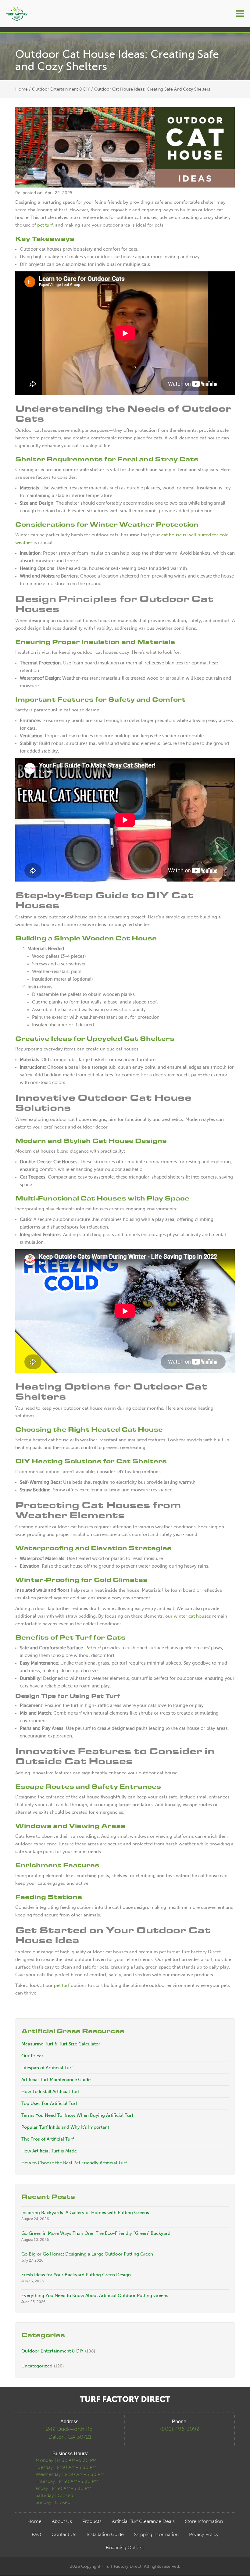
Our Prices (32, 2056)
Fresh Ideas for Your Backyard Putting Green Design (76, 2275)
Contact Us (64, 2534)
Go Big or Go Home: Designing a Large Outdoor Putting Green (87, 2254)
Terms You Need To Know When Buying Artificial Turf (77, 2115)
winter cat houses (192, 1616)
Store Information (204, 2521)
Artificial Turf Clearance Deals (143, 2521)
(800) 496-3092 (180, 2429)
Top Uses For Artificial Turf (49, 2103)
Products (92, 2521)
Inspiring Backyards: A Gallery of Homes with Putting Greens (85, 2213)
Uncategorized (37, 2366)
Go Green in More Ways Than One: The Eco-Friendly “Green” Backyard (96, 2233)
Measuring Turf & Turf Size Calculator (61, 2044)
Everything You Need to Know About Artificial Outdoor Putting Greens (95, 2295)
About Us (62, 2521)
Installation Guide (105, 2534)
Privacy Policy (204, 2534)
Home (21, 89)
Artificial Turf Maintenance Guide (56, 2080)
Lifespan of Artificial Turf (47, 2068)
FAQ (36, 2534)
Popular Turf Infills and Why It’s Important (65, 2127)
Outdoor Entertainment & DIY (61, 89)
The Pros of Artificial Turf (48, 2139)
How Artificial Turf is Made (49, 2151)
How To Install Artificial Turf (50, 2091)
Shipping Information (156, 2534)
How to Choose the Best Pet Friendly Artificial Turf (74, 2163)
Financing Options (125, 2547)
